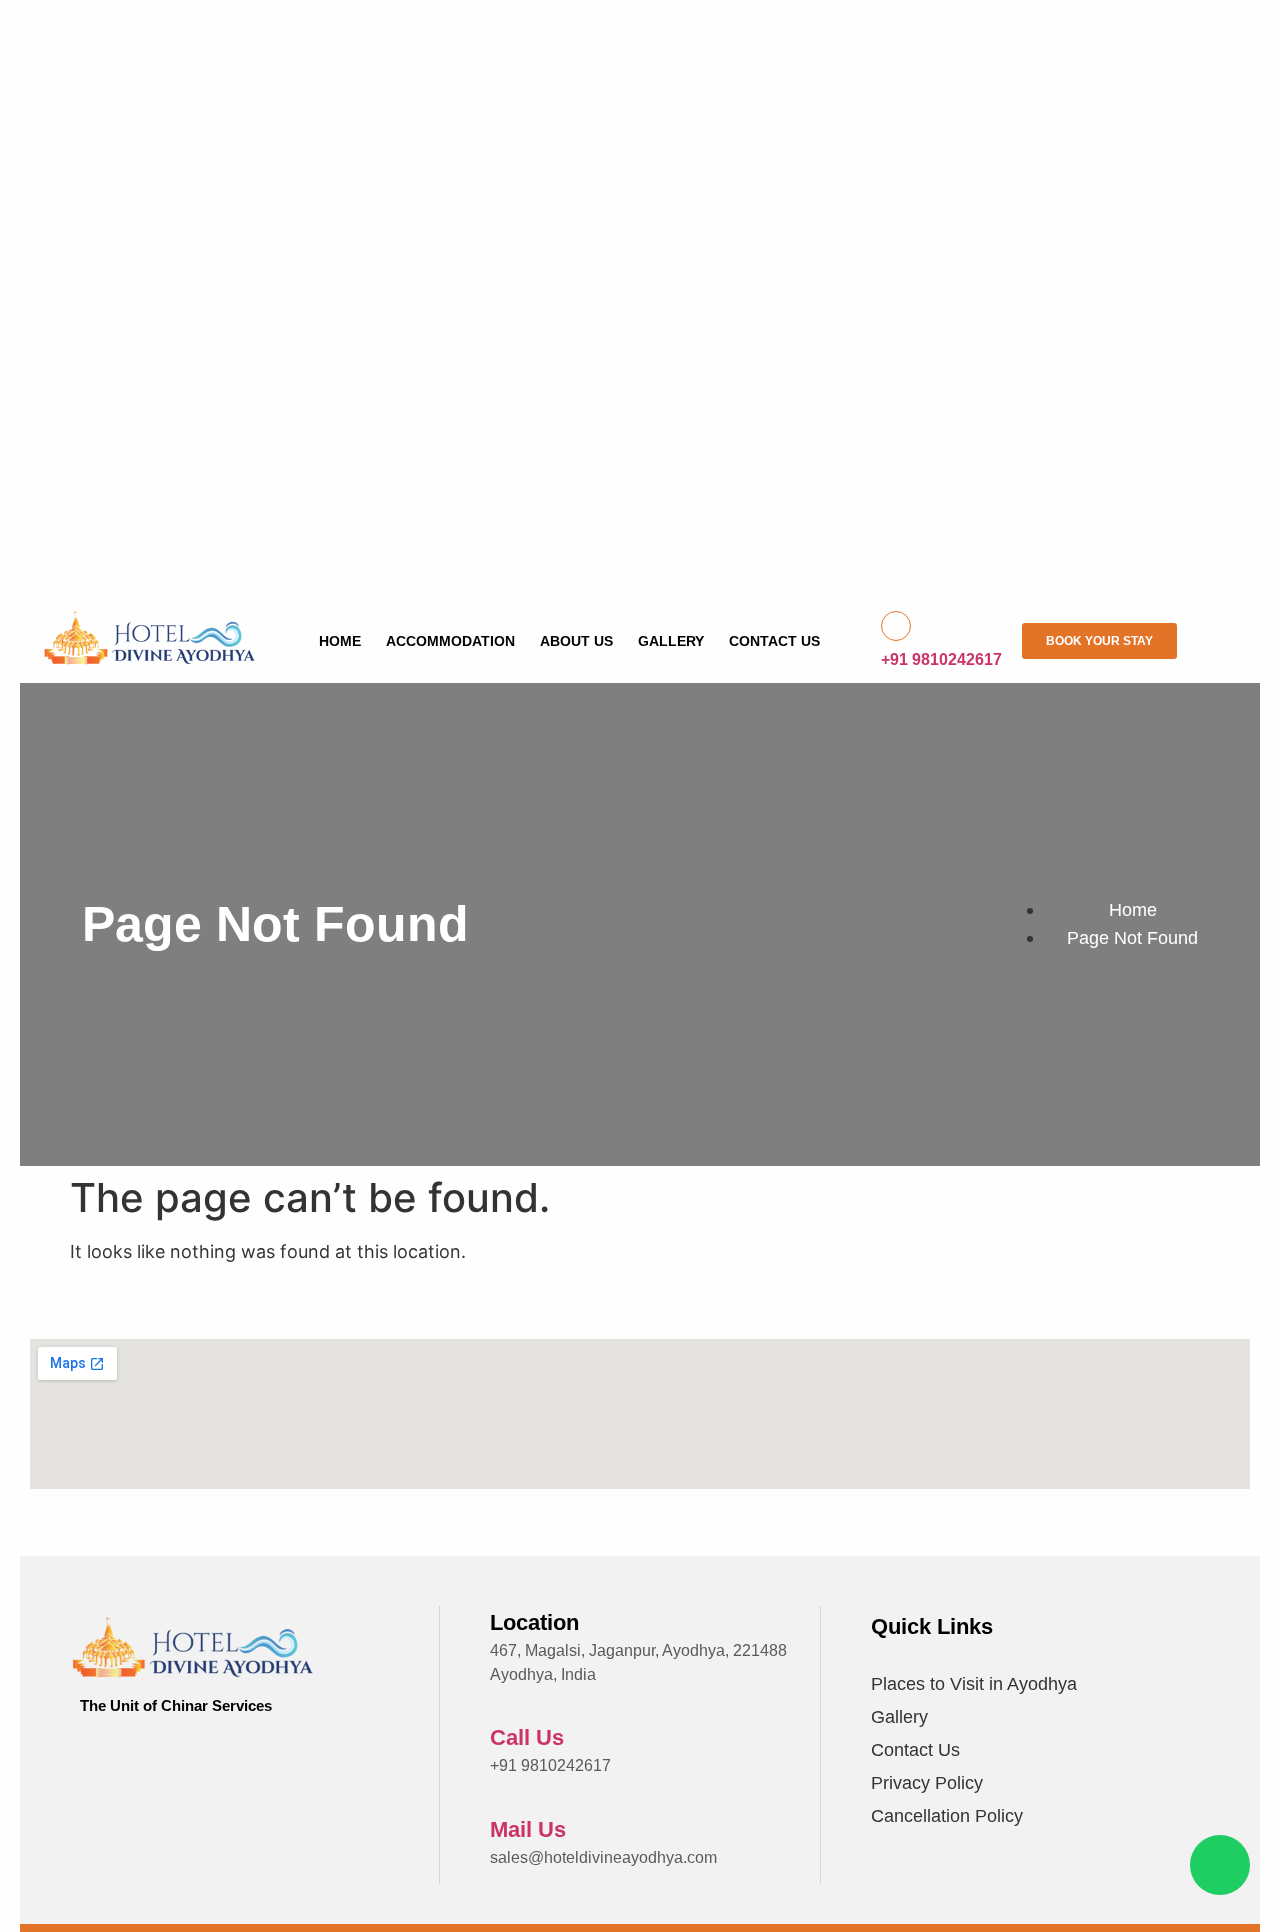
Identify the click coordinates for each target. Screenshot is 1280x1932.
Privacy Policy (927, 1783)
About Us (576, 641)
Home (340, 641)
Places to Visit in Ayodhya (974, 1684)
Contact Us (774, 641)
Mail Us (528, 1829)
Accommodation (450, 641)
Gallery (671, 641)
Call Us (527, 1737)
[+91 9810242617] (896, 626)
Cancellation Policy (947, 1816)
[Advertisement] (620, 320)
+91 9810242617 (941, 659)
